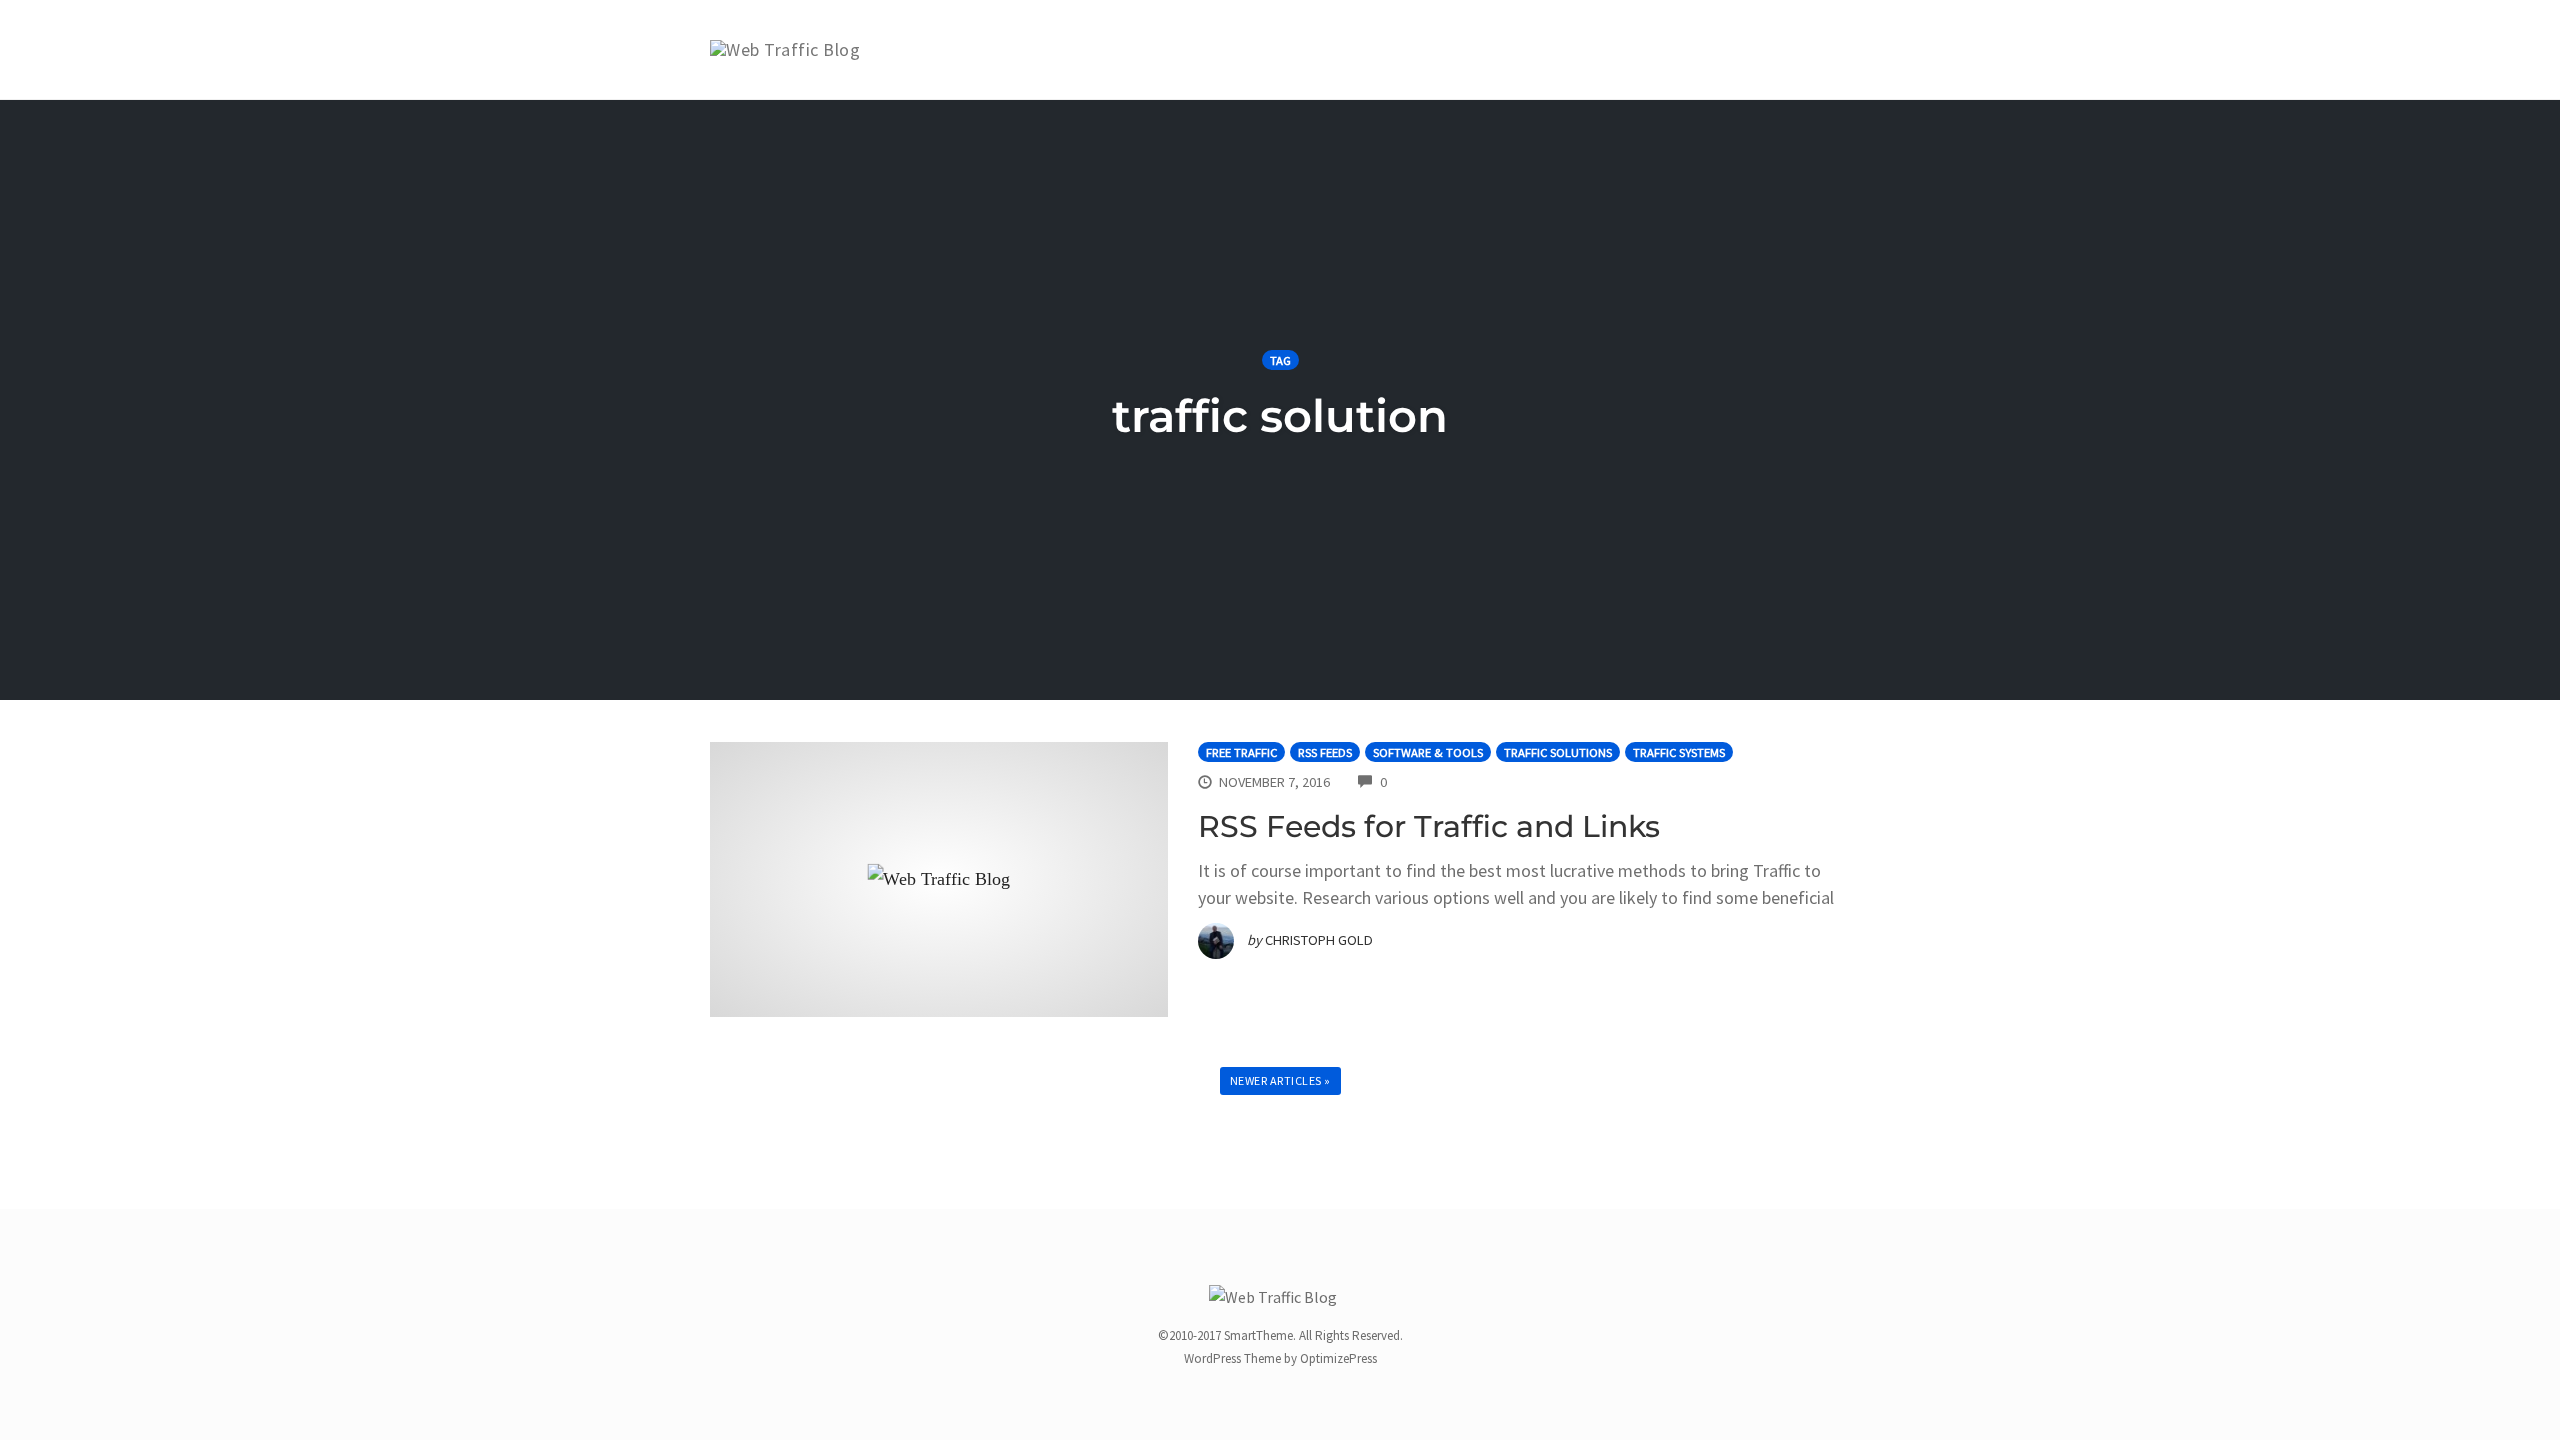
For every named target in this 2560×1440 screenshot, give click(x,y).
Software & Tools (1428, 752)
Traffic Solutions (1558, 752)
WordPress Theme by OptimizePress (1280, 1358)
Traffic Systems (1679, 752)
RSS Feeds (1325, 752)
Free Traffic (1241, 752)
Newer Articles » (1280, 1080)
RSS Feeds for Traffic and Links (1429, 826)
